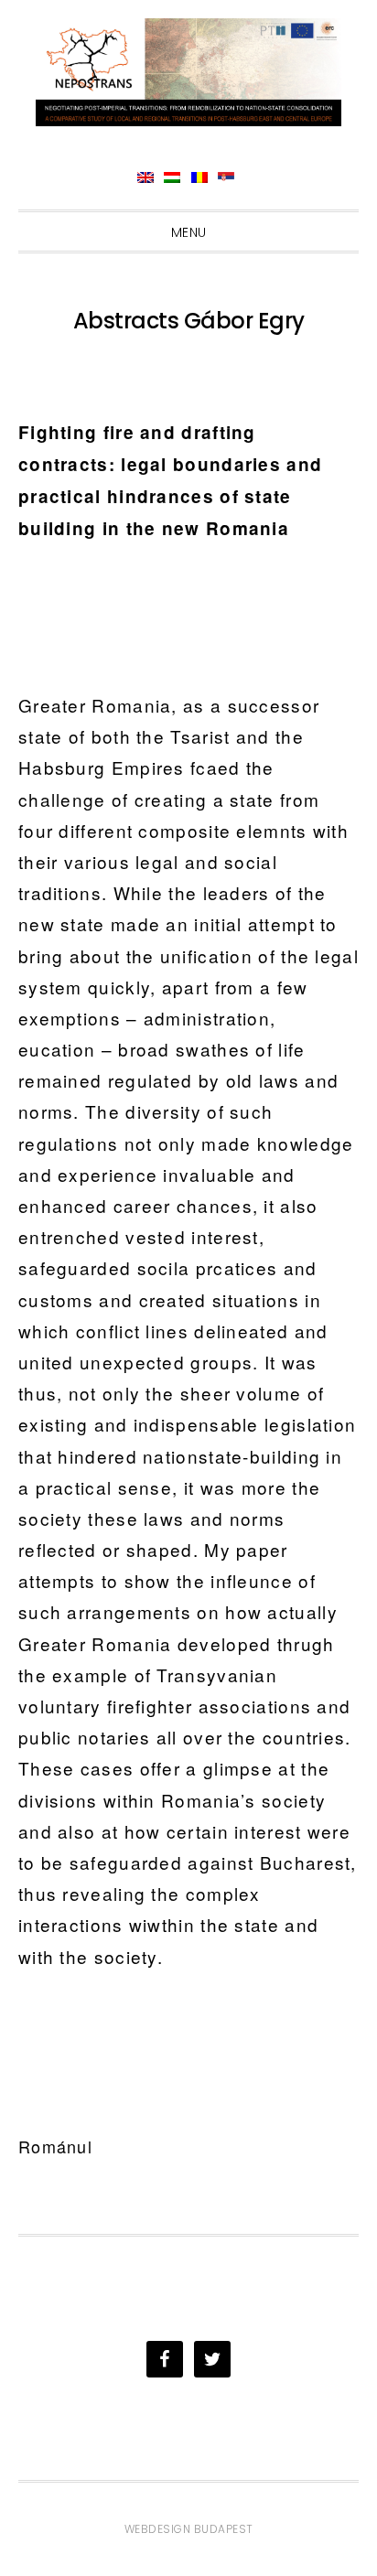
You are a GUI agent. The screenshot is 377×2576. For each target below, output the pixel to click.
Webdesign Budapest (189, 2529)
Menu (189, 232)
